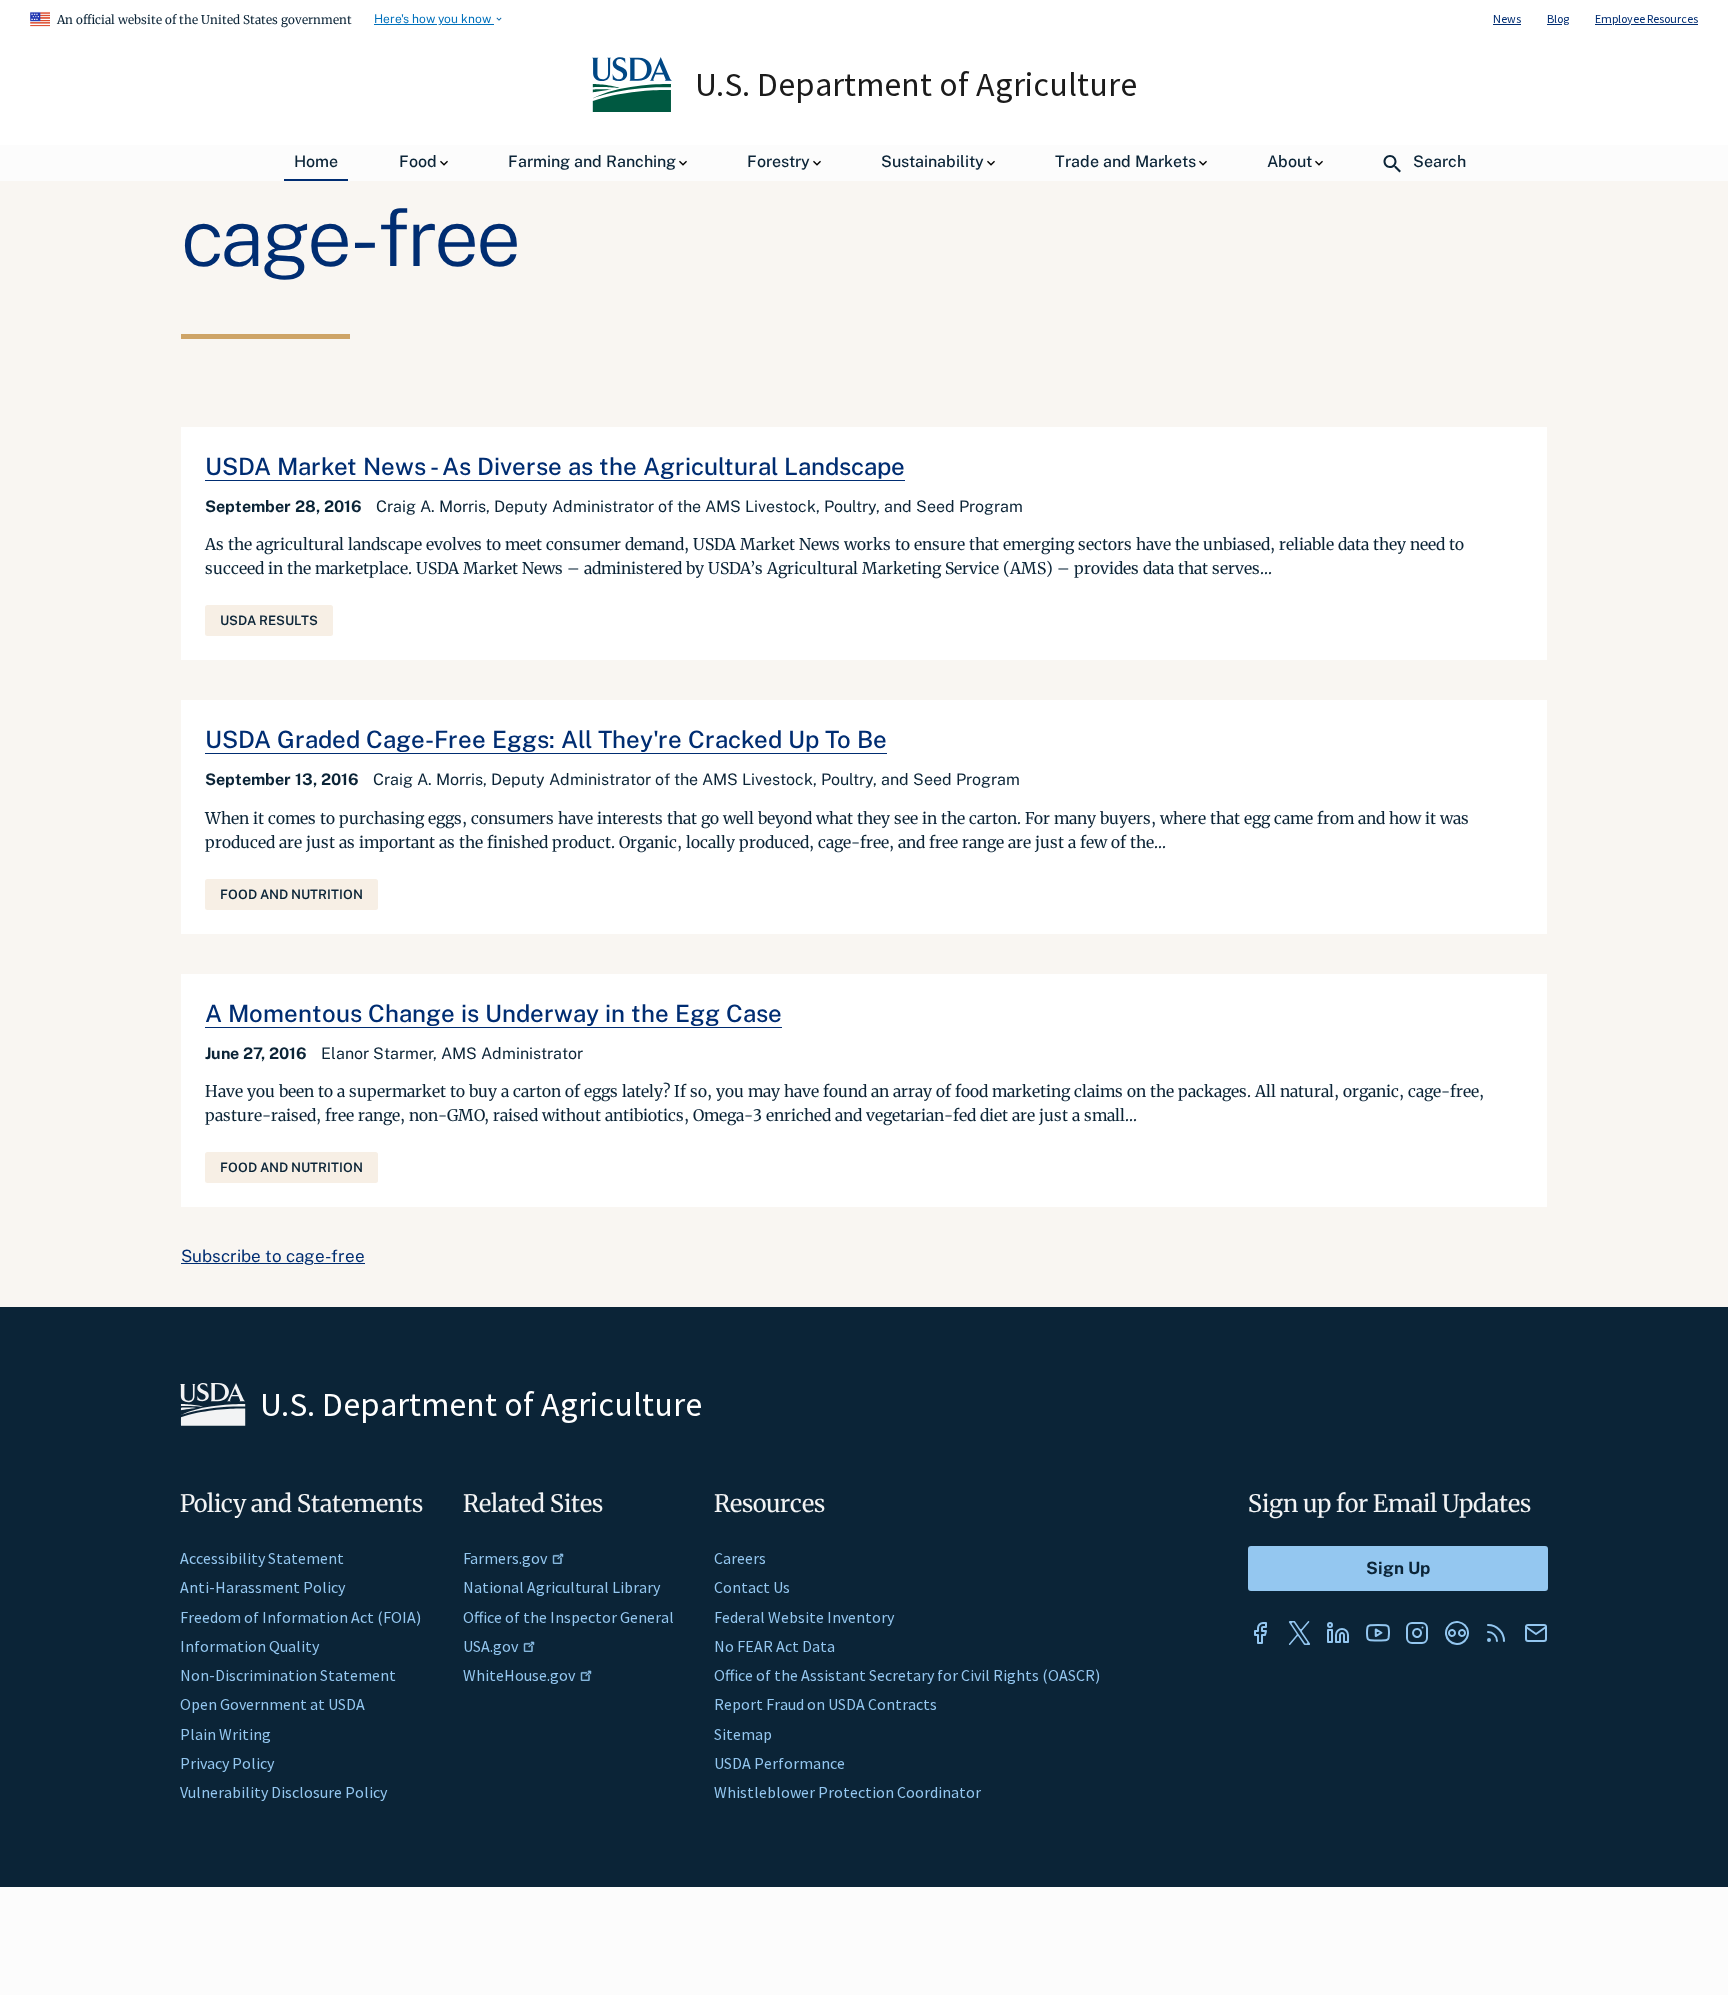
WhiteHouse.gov (519, 1675)
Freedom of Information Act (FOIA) (300, 1617)
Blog (1558, 18)
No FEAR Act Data (774, 1646)
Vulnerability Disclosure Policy (283, 1792)
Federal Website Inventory (804, 1617)
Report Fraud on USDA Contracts (825, 1704)
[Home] (633, 107)
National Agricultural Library (561, 1587)
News (1507, 18)
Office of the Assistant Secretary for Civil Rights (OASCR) (907, 1675)
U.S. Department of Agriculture (916, 84)
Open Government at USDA (272, 1704)
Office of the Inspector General (568, 1617)
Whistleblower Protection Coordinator (847, 1792)
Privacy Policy (227, 1763)
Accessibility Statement (262, 1558)
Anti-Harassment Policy (262, 1587)
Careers (740, 1558)
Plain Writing (225, 1734)
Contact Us (752, 1587)
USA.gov (490, 1646)
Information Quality (249, 1646)
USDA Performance (779, 1763)
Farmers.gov (505, 1558)
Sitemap (743, 1734)
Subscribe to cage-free (273, 1256)
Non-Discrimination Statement (288, 1675)
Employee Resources (1646, 18)
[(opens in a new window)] (1260, 1633)
